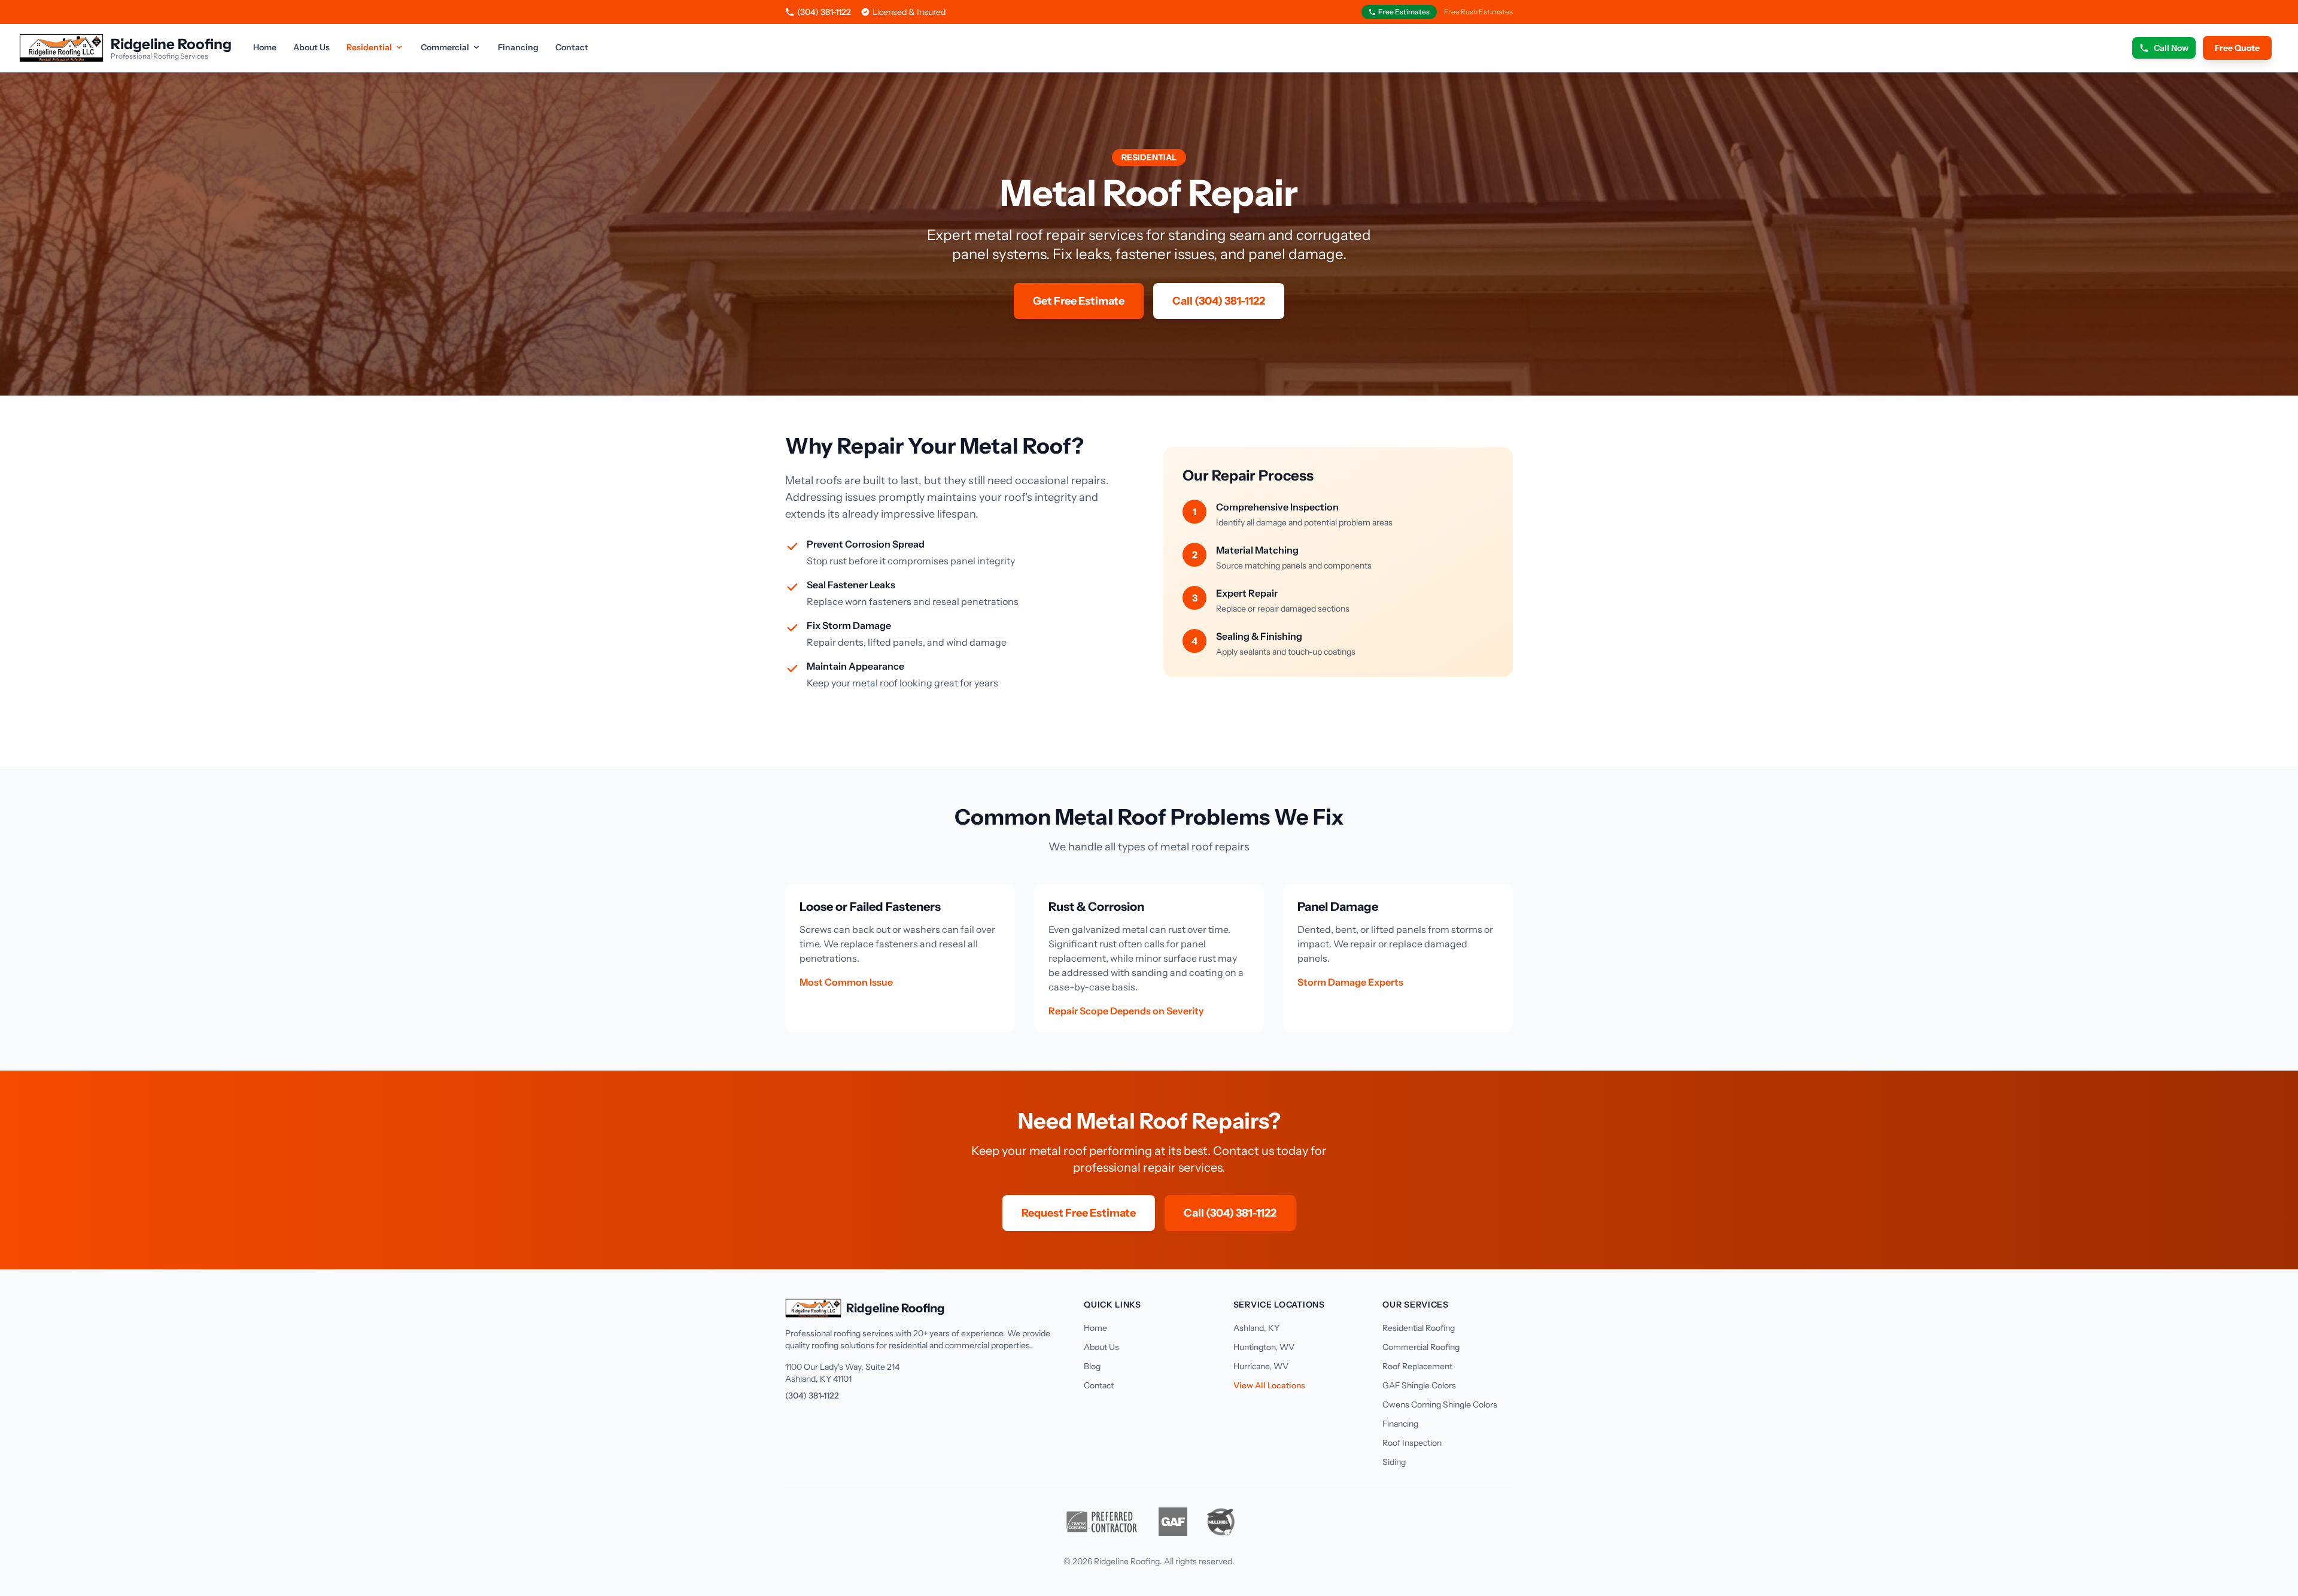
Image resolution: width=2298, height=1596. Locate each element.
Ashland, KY (1256, 1328)
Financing (518, 47)
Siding (1394, 1462)
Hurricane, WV (1261, 1366)
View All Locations (1269, 1385)
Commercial (445, 47)
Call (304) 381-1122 (1219, 301)
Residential (369, 47)
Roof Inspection (1412, 1443)
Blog (1092, 1366)
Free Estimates (1404, 12)
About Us (311, 47)
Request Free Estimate (1079, 1213)
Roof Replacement (1417, 1366)
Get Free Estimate (1079, 301)
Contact (572, 47)
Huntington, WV (1264, 1347)
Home (265, 47)
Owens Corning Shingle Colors (1440, 1405)
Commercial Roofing (1421, 1347)
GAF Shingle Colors (1419, 1385)
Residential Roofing (1419, 1328)
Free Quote (2237, 48)
